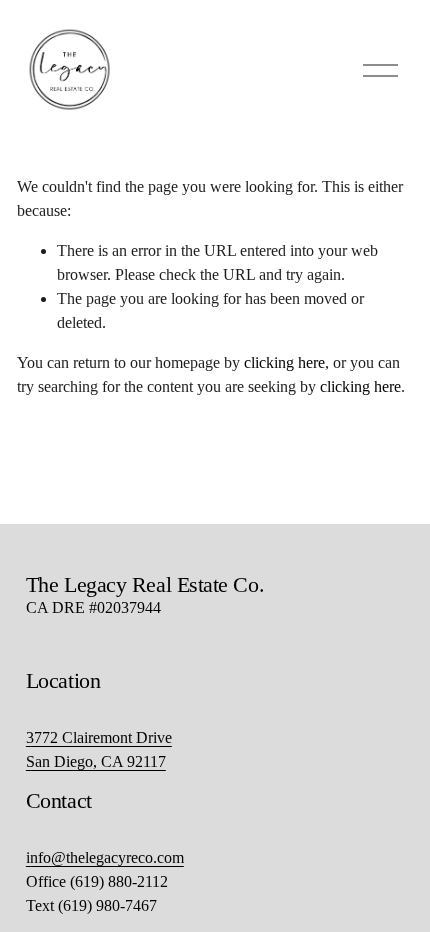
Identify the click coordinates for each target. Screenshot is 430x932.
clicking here (284, 362)
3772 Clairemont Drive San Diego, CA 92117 (99, 749)
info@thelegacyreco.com (105, 857)
